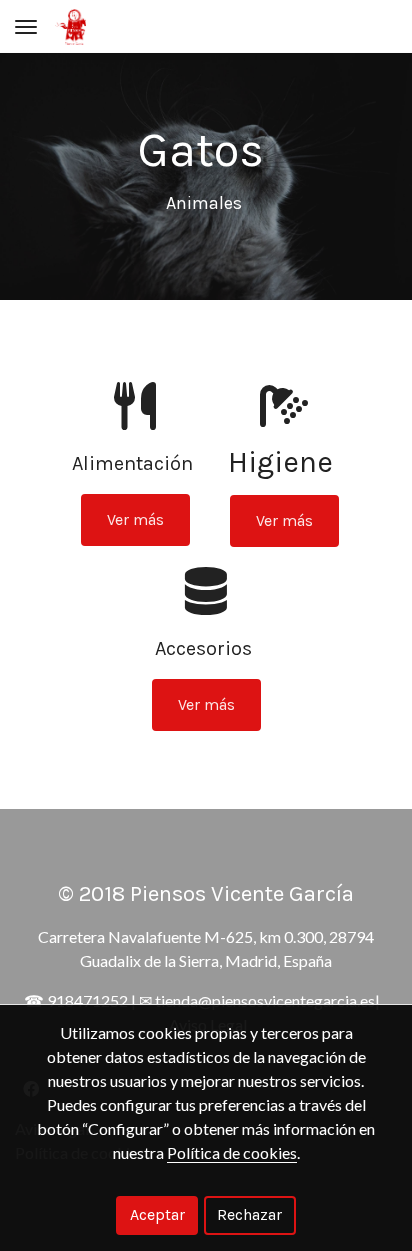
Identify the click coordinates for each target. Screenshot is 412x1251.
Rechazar (249, 1214)
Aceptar (157, 1214)
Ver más (135, 519)
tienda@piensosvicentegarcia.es (265, 1000)
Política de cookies (232, 1152)
